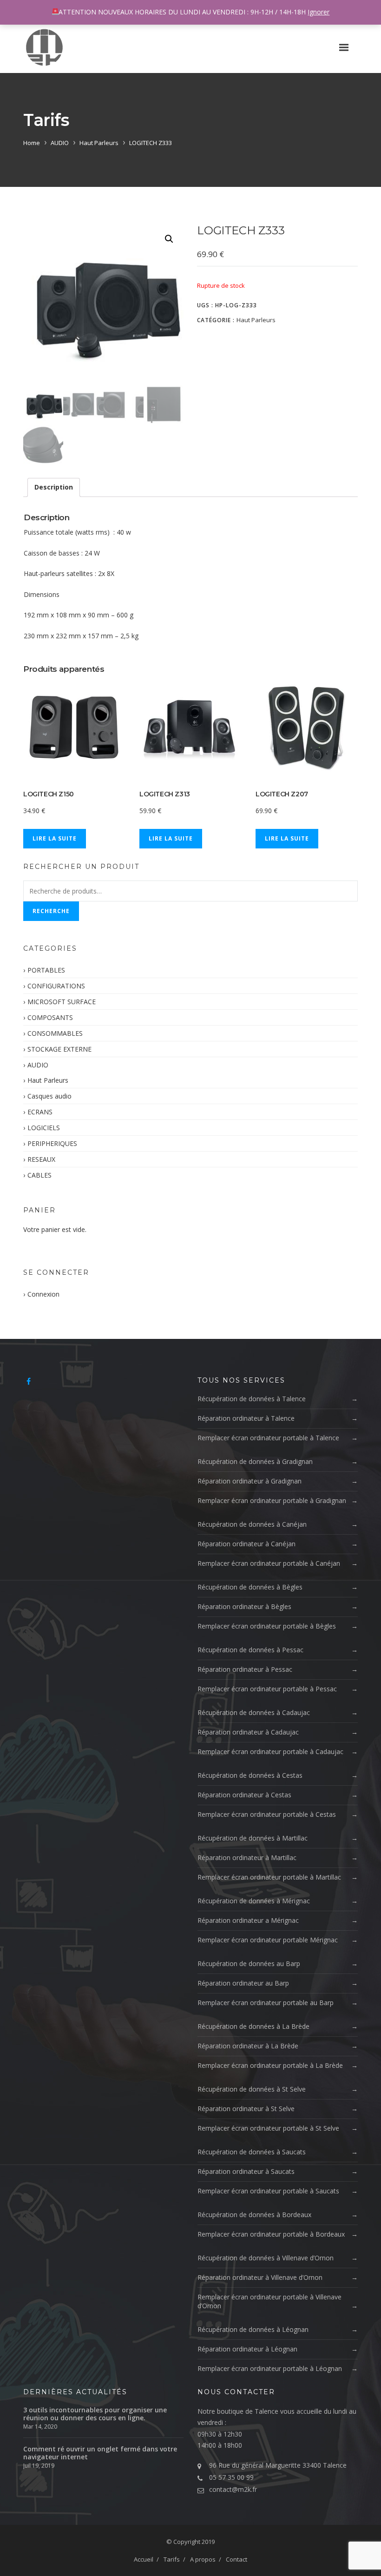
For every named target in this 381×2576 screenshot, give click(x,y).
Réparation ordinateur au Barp (243, 1983)
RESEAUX (41, 1159)
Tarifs (172, 2559)
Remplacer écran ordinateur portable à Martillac (269, 1877)
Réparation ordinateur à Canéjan (246, 1544)
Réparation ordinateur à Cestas (244, 1795)
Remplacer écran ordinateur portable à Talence (268, 1438)
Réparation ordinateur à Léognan (247, 2349)
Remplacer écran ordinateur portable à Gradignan (272, 1500)
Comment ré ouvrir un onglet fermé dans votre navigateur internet (100, 2453)
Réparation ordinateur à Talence (246, 1418)
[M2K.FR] (44, 47)
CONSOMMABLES (55, 1033)
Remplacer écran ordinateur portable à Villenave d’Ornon (269, 2301)
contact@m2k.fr (233, 2489)
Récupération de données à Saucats (252, 2152)
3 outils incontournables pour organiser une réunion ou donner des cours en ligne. (95, 2414)
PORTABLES (46, 970)
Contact (236, 2559)
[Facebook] (29, 1381)
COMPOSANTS (50, 1017)
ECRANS (40, 1112)
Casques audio (49, 1096)
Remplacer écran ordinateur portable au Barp (266, 2003)
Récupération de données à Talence (252, 1399)
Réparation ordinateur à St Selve (246, 2109)
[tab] (54, 487)
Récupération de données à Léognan (253, 2329)
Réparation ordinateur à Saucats (246, 2171)
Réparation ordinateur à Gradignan (250, 1481)
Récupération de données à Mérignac (254, 1901)
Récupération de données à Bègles (250, 1587)
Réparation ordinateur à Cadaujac (248, 1732)
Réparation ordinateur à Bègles (244, 1606)
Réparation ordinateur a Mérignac (248, 1920)
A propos (203, 2559)
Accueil (144, 2559)
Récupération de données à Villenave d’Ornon (266, 2258)
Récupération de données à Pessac (250, 1650)
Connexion (43, 1294)
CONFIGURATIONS (56, 986)
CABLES (39, 1175)
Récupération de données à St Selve (252, 2089)
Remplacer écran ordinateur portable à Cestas (267, 1814)
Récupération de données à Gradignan (255, 1461)
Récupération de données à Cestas (250, 1775)
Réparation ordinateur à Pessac (245, 1669)
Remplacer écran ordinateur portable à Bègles (267, 1626)
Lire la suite (55, 838)
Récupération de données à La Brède (253, 2026)
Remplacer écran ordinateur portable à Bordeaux (271, 2234)
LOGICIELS (44, 1128)
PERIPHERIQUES (52, 1143)
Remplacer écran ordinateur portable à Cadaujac (270, 1752)
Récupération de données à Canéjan (252, 1524)
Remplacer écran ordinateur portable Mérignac (268, 1940)
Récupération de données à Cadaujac (254, 1712)
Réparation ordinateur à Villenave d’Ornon (260, 2277)
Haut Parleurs (99, 143)
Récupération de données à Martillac (253, 1838)
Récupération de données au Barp (249, 1963)
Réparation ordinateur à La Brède (248, 2046)
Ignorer (319, 12)
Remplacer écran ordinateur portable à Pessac (267, 1689)
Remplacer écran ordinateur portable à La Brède (270, 2065)
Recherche (51, 911)
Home (32, 143)
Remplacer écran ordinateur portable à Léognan (270, 2368)
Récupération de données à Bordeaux (254, 2215)
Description (54, 487)
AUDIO (60, 143)
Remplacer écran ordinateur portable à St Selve (268, 2128)
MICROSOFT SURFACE (62, 1002)
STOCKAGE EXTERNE (59, 1049)
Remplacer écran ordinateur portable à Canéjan (269, 1563)
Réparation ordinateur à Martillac (247, 1858)
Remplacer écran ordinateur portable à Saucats (268, 2191)
